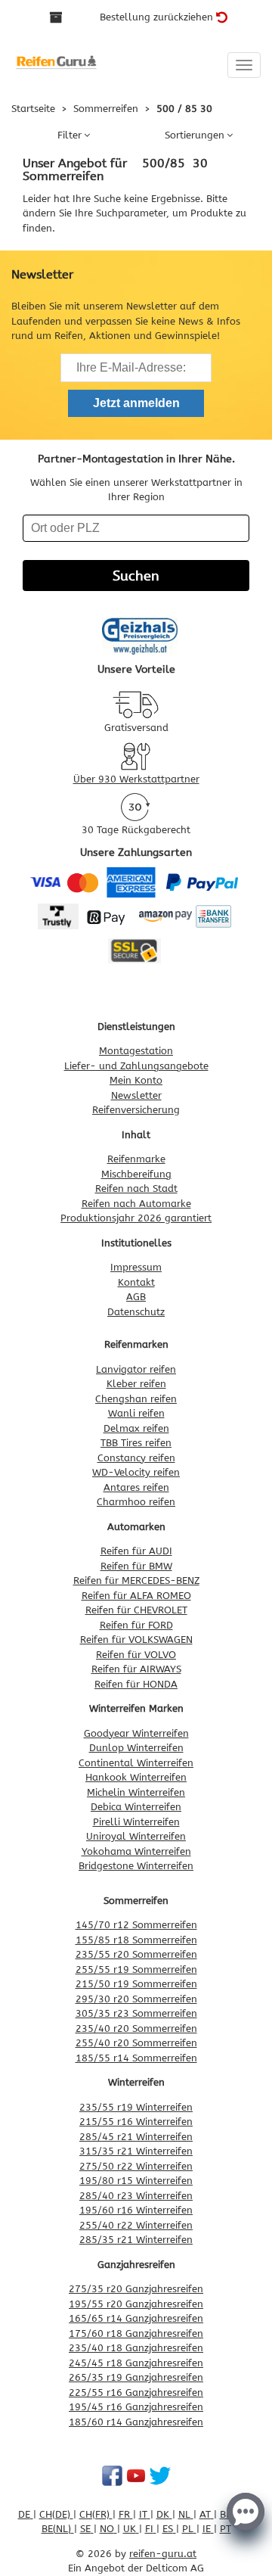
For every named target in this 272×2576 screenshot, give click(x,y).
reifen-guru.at (163, 2554)
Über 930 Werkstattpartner (136, 779)
